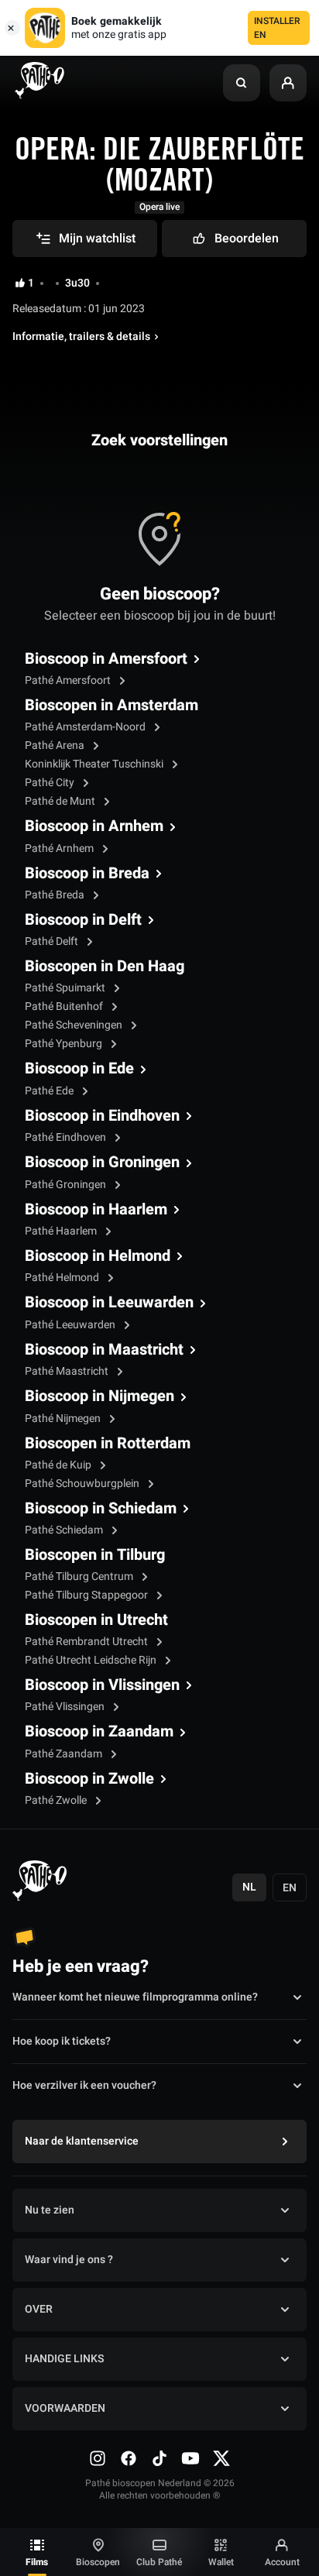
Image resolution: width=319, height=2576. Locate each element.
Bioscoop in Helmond (98, 1256)
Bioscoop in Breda (87, 874)
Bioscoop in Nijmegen (99, 1396)
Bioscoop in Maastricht (104, 1350)
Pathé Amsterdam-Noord (86, 727)
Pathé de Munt (61, 801)
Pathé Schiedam (65, 1530)
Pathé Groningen (67, 1185)
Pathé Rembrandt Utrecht (87, 1642)
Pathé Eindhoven (67, 1137)
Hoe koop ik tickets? (62, 2041)
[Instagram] (98, 2458)
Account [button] (282, 2562)
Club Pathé (159, 2562)
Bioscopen (98, 2562)
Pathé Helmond (63, 1278)
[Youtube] (190, 2458)
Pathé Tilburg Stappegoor (87, 1595)
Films (37, 2562)
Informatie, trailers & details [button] (81, 337)
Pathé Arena (56, 745)
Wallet (221, 2562)
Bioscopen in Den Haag (105, 967)
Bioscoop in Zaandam (99, 1732)
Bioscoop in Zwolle (89, 1779)
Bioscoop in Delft (83, 920)
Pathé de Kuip (59, 1465)
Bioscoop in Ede (79, 1069)
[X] (221, 2458)
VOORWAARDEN (65, 2408)
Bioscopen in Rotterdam (108, 1444)
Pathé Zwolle (57, 1800)
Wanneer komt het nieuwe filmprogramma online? (135, 1997)
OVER (39, 2309)
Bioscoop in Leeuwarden (109, 1303)
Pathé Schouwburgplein (83, 1484)
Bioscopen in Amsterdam (111, 706)
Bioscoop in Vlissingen (102, 1685)
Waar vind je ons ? (69, 2260)
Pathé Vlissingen (66, 1707)
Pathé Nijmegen (64, 1419)
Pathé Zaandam (65, 1754)
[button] (242, 83)
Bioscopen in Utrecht (96, 1620)
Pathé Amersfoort (69, 680)
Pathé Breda (56, 895)
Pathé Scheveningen (75, 1025)
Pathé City (51, 783)
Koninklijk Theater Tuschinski (95, 764)
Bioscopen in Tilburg (95, 1555)
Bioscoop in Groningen (102, 1163)
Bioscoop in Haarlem (96, 1210)
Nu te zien (50, 2210)
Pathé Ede (50, 1091)
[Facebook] (129, 2458)
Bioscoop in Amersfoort (106, 659)
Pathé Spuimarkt (66, 988)
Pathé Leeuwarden (71, 1325)
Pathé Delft (53, 941)
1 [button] (31, 283)
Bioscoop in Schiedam (101, 1509)
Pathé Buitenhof (65, 1006)
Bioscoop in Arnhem (94, 826)
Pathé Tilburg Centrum (80, 1577)
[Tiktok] (159, 2458)
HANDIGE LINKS (64, 2359)
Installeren (277, 28)
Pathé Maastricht (68, 1371)
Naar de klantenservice (82, 2141)
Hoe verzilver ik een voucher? (84, 2085)
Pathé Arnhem (60, 848)
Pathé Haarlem (62, 1231)
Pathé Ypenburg (65, 1044)
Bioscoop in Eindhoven (102, 1116)
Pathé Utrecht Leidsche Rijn (92, 1660)
